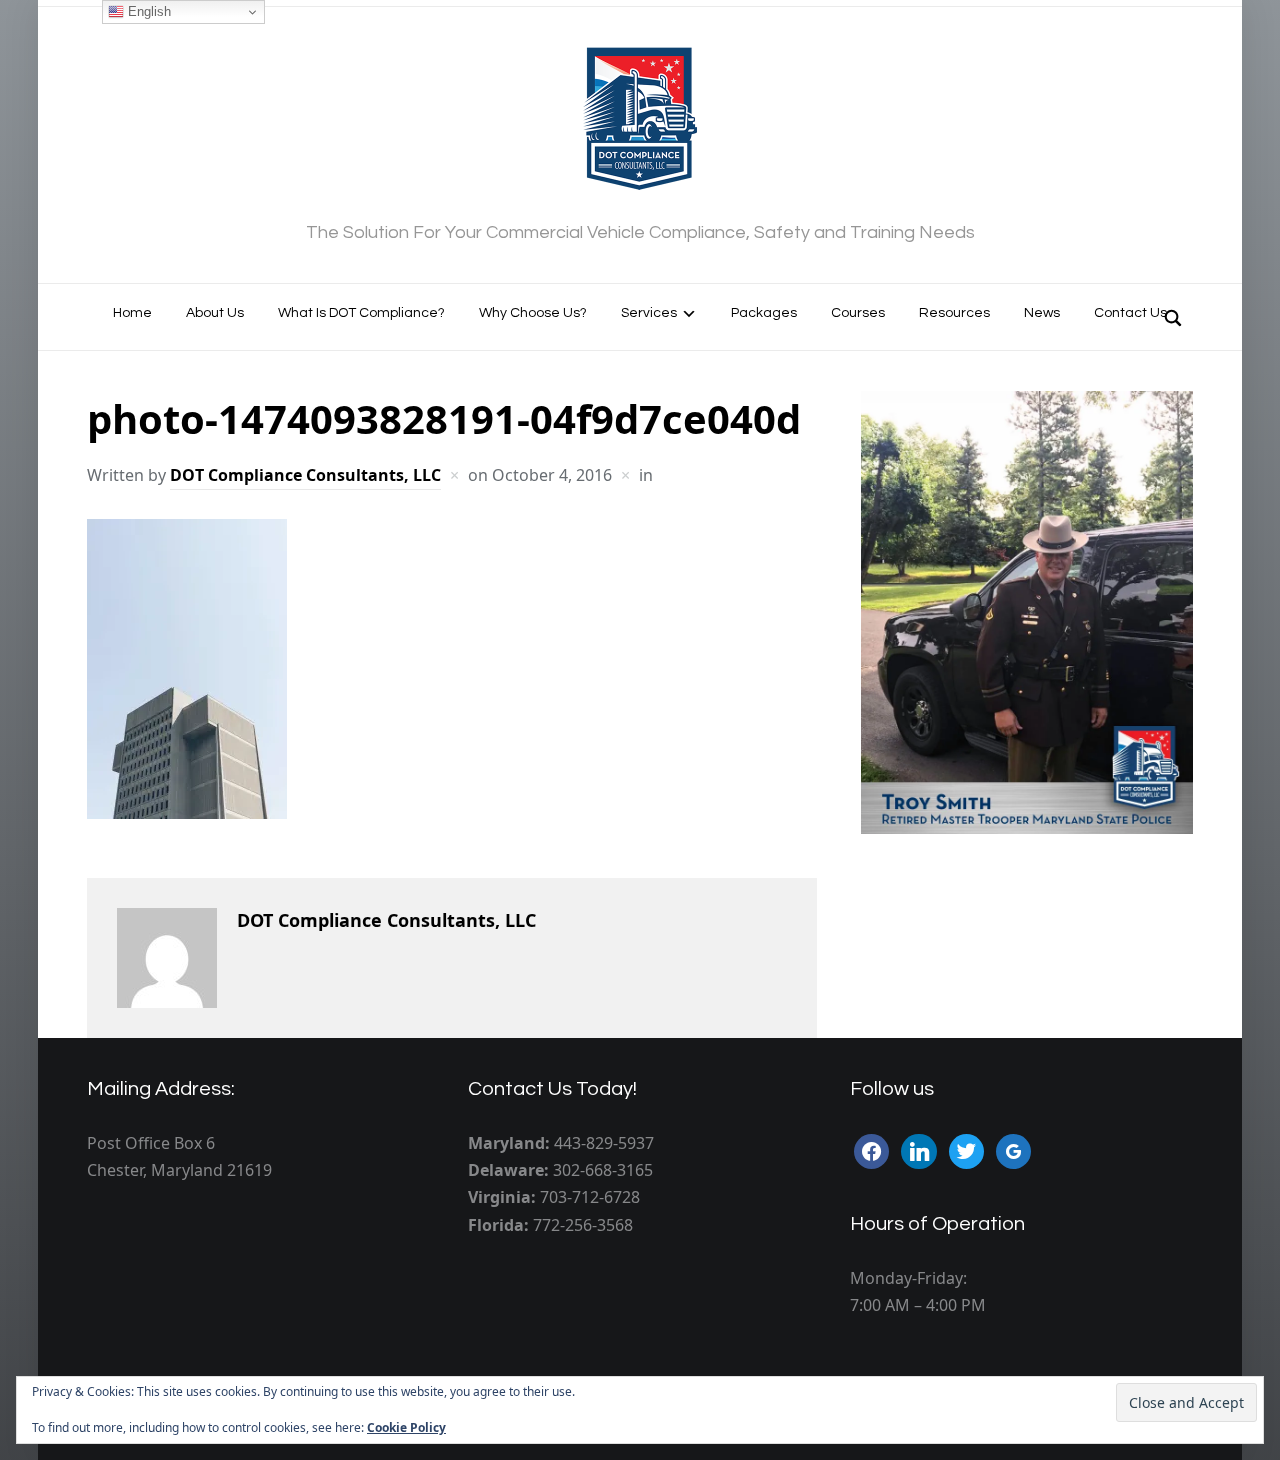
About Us (215, 313)
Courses (858, 313)
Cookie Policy (406, 1427)
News (1042, 313)
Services (649, 313)
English (147, 11)
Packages (764, 313)
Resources (954, 313)
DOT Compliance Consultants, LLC (305, 475)
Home (132, 313)
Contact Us (1130, 313)
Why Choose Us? (533, 313)
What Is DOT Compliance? (361, 313)
